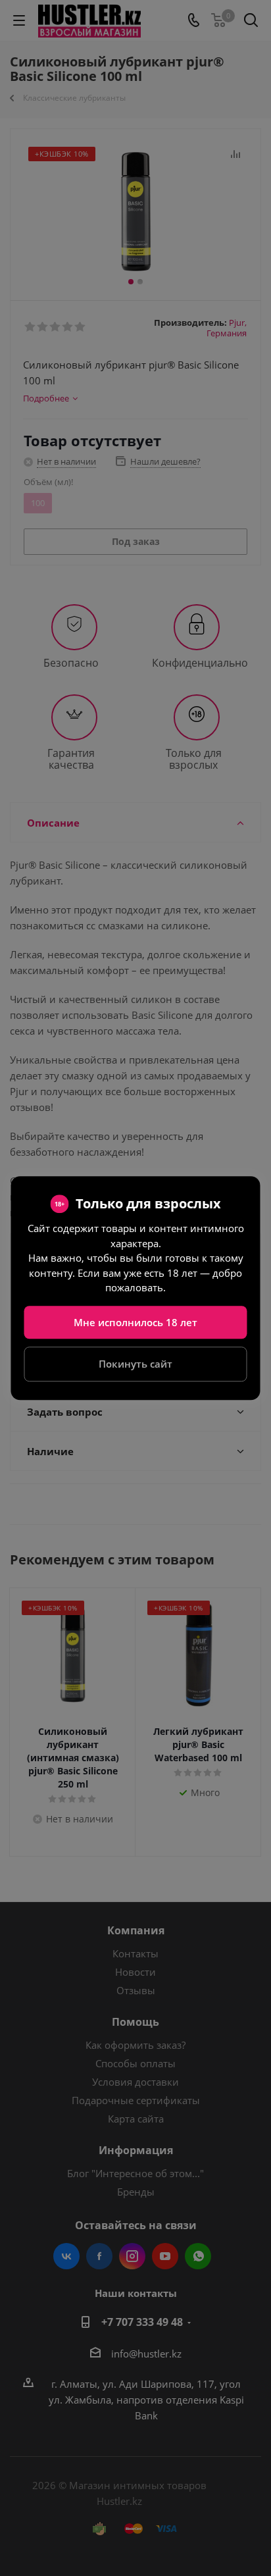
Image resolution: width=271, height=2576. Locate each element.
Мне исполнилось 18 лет (135, 1322)
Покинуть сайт (135, 1364)
